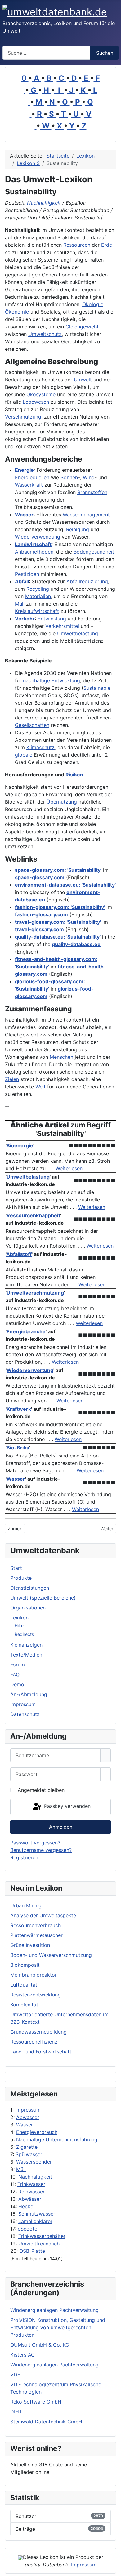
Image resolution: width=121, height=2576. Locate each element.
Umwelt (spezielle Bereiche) (43, 1598)
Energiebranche (26, 1331)
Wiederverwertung (30, 1370)
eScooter (28, 2229)
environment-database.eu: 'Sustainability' (65, 885)
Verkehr (25, 619)
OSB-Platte (32, 2251)
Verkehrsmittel (62, 626)
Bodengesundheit (94, 552)
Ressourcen (77, 245)
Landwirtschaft (33, 544)
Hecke (26, 2206)
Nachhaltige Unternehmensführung (57, 2139)
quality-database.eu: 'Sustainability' (58, 937)
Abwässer (30, 2199)
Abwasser (28, 2117)
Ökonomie (17, 312)
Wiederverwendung (38, 537)
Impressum (28, 2110)
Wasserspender (34, 2162)
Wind (89, 477)
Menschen (61, 1057)
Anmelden (61, 1827)
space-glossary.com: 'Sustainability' (58, 870)
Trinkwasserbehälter (42, 2236)
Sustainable (97, 688)
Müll (21, 2169)
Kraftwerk (19, 1409)
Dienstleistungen (30, 1588)
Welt (40, 1087)
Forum (18, 1665)
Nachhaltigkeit (35, 2177)
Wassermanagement (86, 515)
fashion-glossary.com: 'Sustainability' (60, 907)
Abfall (22, 581)
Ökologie (93, 304)
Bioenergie (20, 1145)
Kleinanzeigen (26, 1645)
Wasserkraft (29, 485)
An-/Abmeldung (29, 1694)
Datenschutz (25, 1714)
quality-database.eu (76, 944)
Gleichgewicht (82, 327)
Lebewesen (36, 402)
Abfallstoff (19, 1254)
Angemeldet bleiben (41, 1790)
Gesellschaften (32, 725)
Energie (24, 470)
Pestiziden (27, 574)
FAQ (15, 1675)
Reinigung (78, 529)
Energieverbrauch (37, 2132)
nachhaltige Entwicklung (52, 680)
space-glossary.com (40, 877)
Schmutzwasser (37, 2214)
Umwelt (83, 380)
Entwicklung (52, 619)
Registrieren (24, 1857)
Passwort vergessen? (35, 1843)
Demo (17, 1684)
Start (16, 1568)
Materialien (38, 596)
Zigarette (27, 2147)
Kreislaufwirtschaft (37, 611)
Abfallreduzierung (87, 581)
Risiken (74, 775)
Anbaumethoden (34, 552)
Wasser (25, 2125)
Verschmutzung (23, 417)
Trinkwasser (31, 2184)
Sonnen (69, 477)
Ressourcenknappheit (33, 1215)
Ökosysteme (41, 394)
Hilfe (19, 1625)
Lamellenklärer (35, 2221)
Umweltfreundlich (39, 2244)
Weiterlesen (69, 1168)
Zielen (12, 1079)
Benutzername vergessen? (41, 1850)
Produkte (21, 1578)
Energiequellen (32, 477)
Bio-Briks (18, 1448)
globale (24, 755)
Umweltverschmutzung (35, 1293)
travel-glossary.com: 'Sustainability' (58, 922)
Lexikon (19, 1618)
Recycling (38, 589)
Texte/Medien (26, 1655)
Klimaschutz (40, 747)
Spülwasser (29, 2154)
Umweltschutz (45, 334)
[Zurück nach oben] (113, 2568)
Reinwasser (31, 2192)
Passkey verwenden (67, 1806)
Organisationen (28, 1608)
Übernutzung (62, 802)
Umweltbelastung (78, 633)
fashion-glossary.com (41, 914)
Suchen (105, 53)
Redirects (24, 1634)
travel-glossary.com (39, 929)
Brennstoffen (92, 492)
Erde (107, 245)
